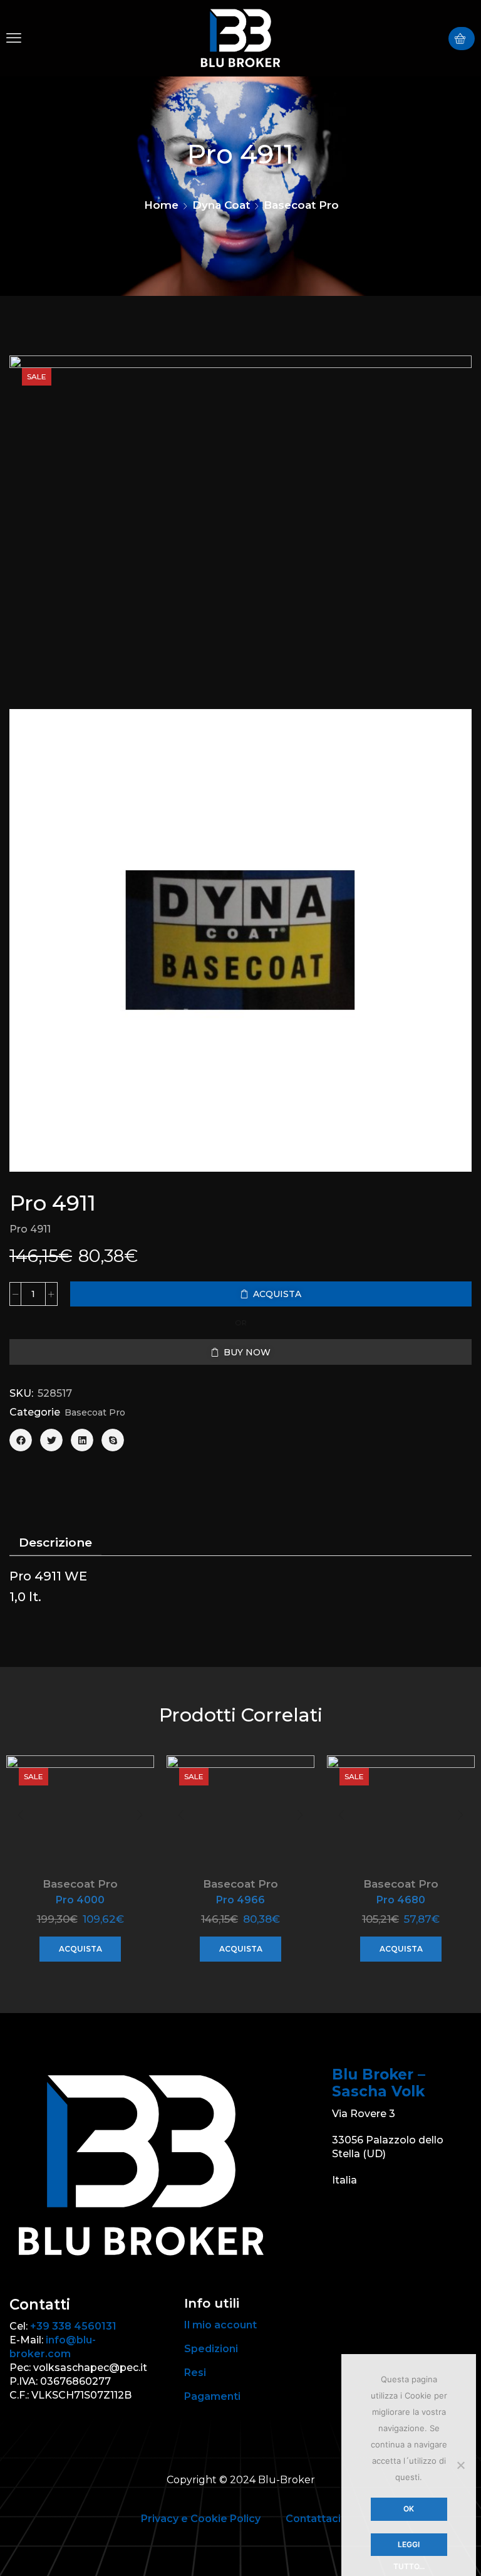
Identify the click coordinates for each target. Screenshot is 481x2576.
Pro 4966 (240, 1900)
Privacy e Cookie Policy (201, 2519)
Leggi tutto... (409, 2548)
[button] (14, 38)
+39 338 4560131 (73, 2326)
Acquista (80, 1949)
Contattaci (313, 2519)
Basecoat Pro (301, 205)
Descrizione (55, 1543)
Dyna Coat (221, 205)
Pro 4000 (80, 1900)
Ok (409, 2509)
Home (161, 205)
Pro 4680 (401, 1900)
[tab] (55, 1543)
